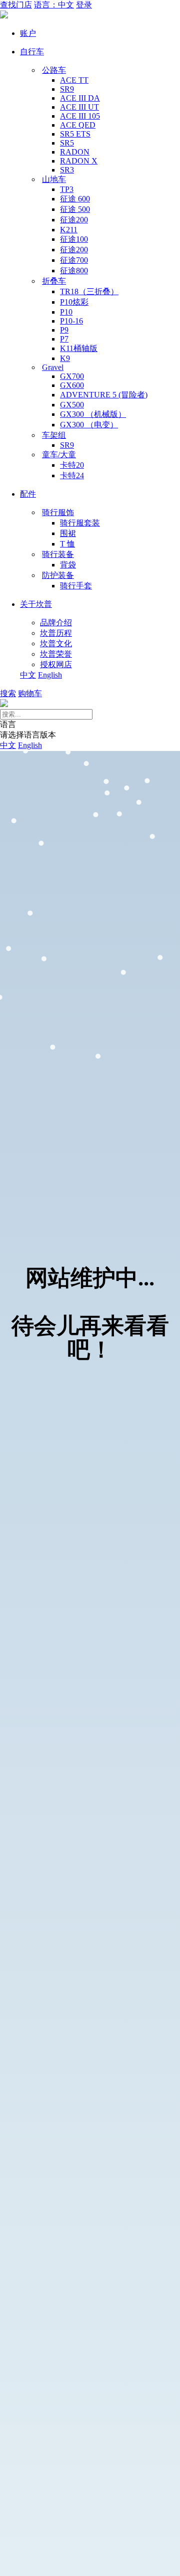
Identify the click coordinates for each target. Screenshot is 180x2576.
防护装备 (58, 575)
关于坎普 (36, 604)
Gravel (53, 367)
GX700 (72, 376)
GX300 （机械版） (93, 414)
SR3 (67, 170)
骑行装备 (58, 554)
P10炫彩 (74, 302)
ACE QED (78, 125)
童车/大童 (59, 455)
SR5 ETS (75, 134)
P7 (64, 339)
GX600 (72, 385)
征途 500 (75, 209)
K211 (69, 230)
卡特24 (72, 475)
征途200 (74, 220)
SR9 (67, 89)
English (50, 675)
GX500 (72, 405)
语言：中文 (54, 5)
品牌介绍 (56, 623)
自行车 (32, 52)
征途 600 (75, 199)
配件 (28, 494)
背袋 (68, 565)
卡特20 (72, 465)
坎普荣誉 (56, 654)
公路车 (54, 70)
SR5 (67, 143)
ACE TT (74, 80)
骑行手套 (76, 586)
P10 (66, 312)
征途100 (74, 239)
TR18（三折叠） (89, 291)
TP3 (67, 189)
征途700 (74, 260)
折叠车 (54, 281)
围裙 (68, 533)
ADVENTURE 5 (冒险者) (104, 395)
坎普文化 (56, 644)
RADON (75, 152)
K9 (65, 358)
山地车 (54, 179)
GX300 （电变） (89, 425)
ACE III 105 (80, 116)
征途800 (74, 271)
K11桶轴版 (79, 348)
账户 (28, 33)
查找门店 (16, 5)
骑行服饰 (58, 512)
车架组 (54, 435)
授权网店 (56, 664)
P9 (64, 330)
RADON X (79, 161)
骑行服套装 (80, 523)
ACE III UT (79, 107)
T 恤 (67, 544)
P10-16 (71, 321)
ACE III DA (80, 98)
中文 (28, 675)
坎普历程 (56, 633)
